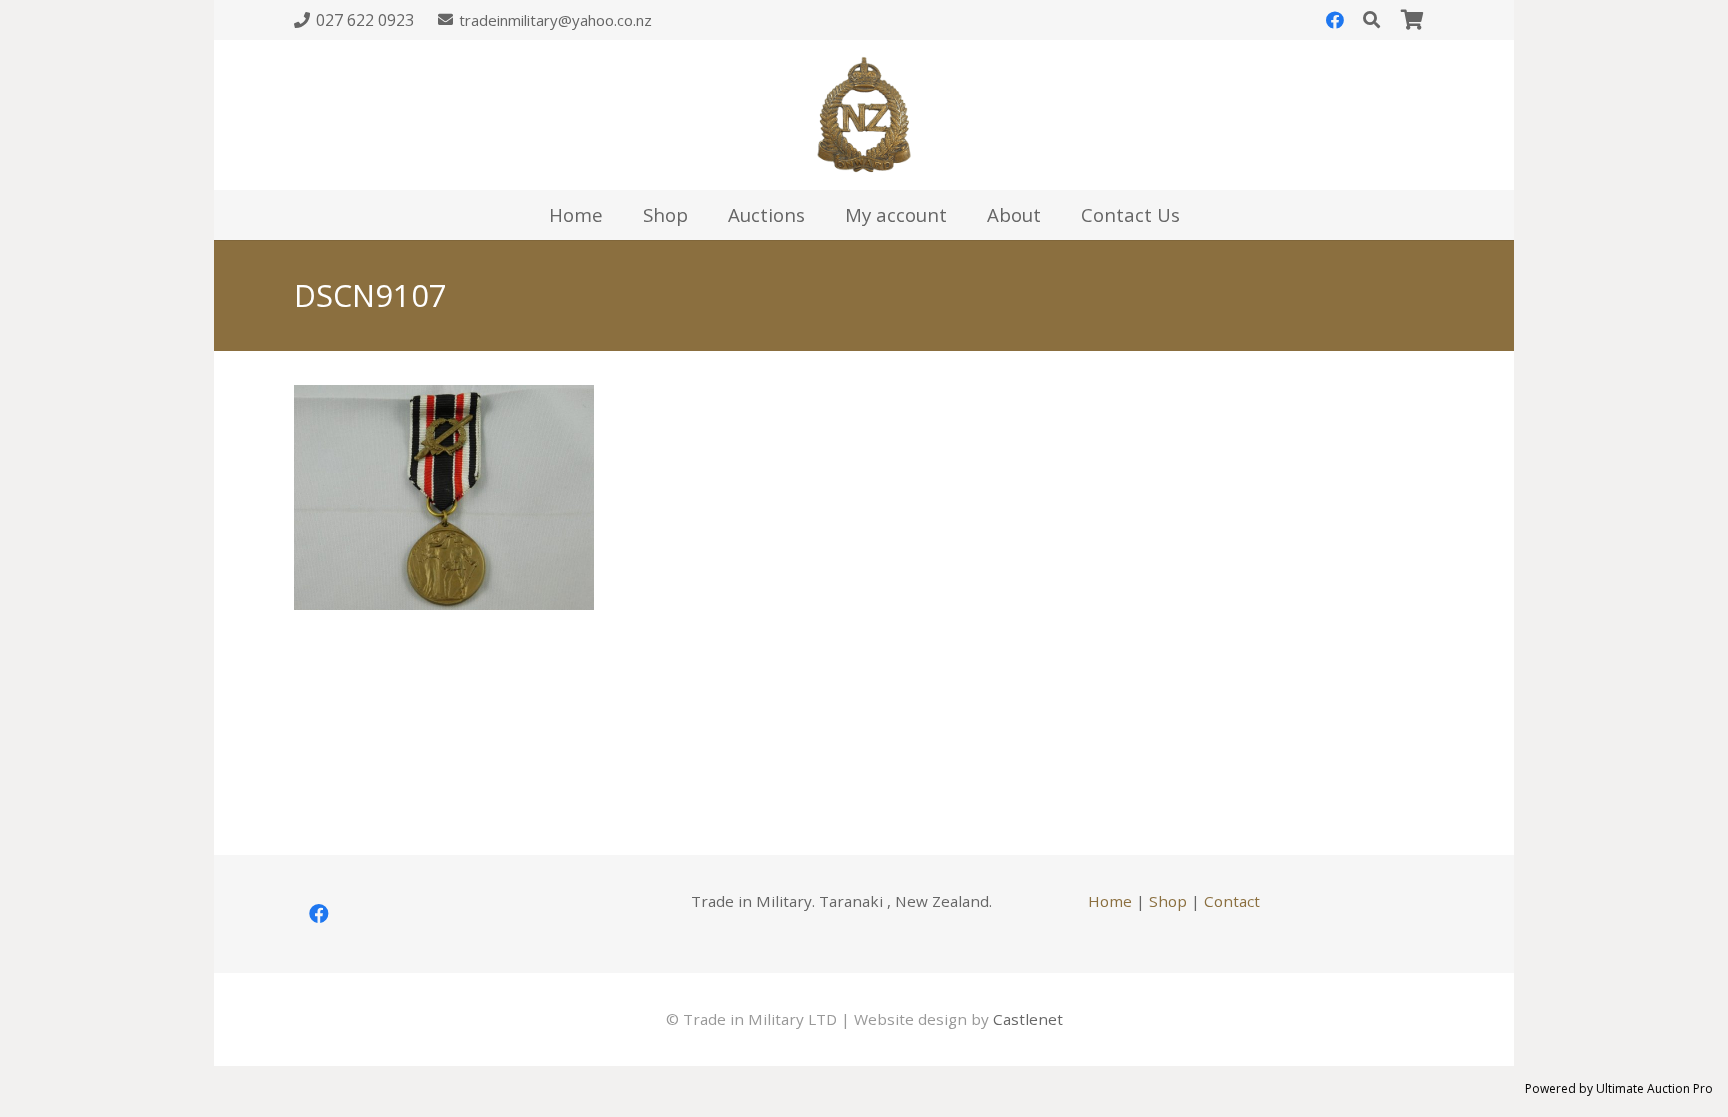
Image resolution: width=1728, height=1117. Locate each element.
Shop (1168, 901)
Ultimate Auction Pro (1654, 1088)
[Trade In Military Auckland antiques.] (864, 115)
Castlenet (1028, 1019)
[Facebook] (1335, 20)
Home (1110, 901)
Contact (1232, 901)
